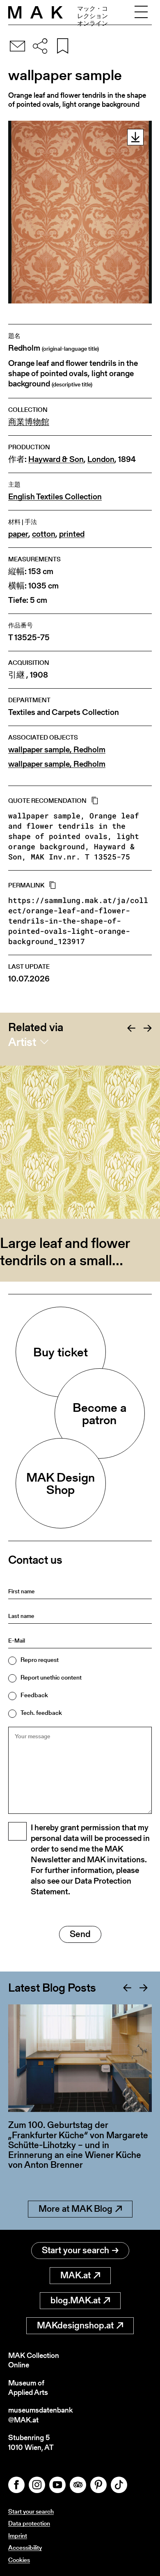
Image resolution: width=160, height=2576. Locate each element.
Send (80, 1934)
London (101, 459)
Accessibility (25, 2547)
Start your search (75, 2250)
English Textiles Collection (55, 497)
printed (72, 534)
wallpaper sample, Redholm (57, 750)
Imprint (18, 2536)
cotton (44, 534)
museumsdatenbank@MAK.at (40, 2415)
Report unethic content (51, 1677)
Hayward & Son (56, 459)
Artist (22, 1042)
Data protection (29, 2523)
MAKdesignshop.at (75, 2325)
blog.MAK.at (75, 2300)
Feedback (34, 1695)
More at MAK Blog (75, 2209)
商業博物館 (29, 422)
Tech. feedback (41, 1713)
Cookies (19, 2560)
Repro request (40, 1660)
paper (18, 534)
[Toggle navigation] (141, 12)
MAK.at (75, 2275)
